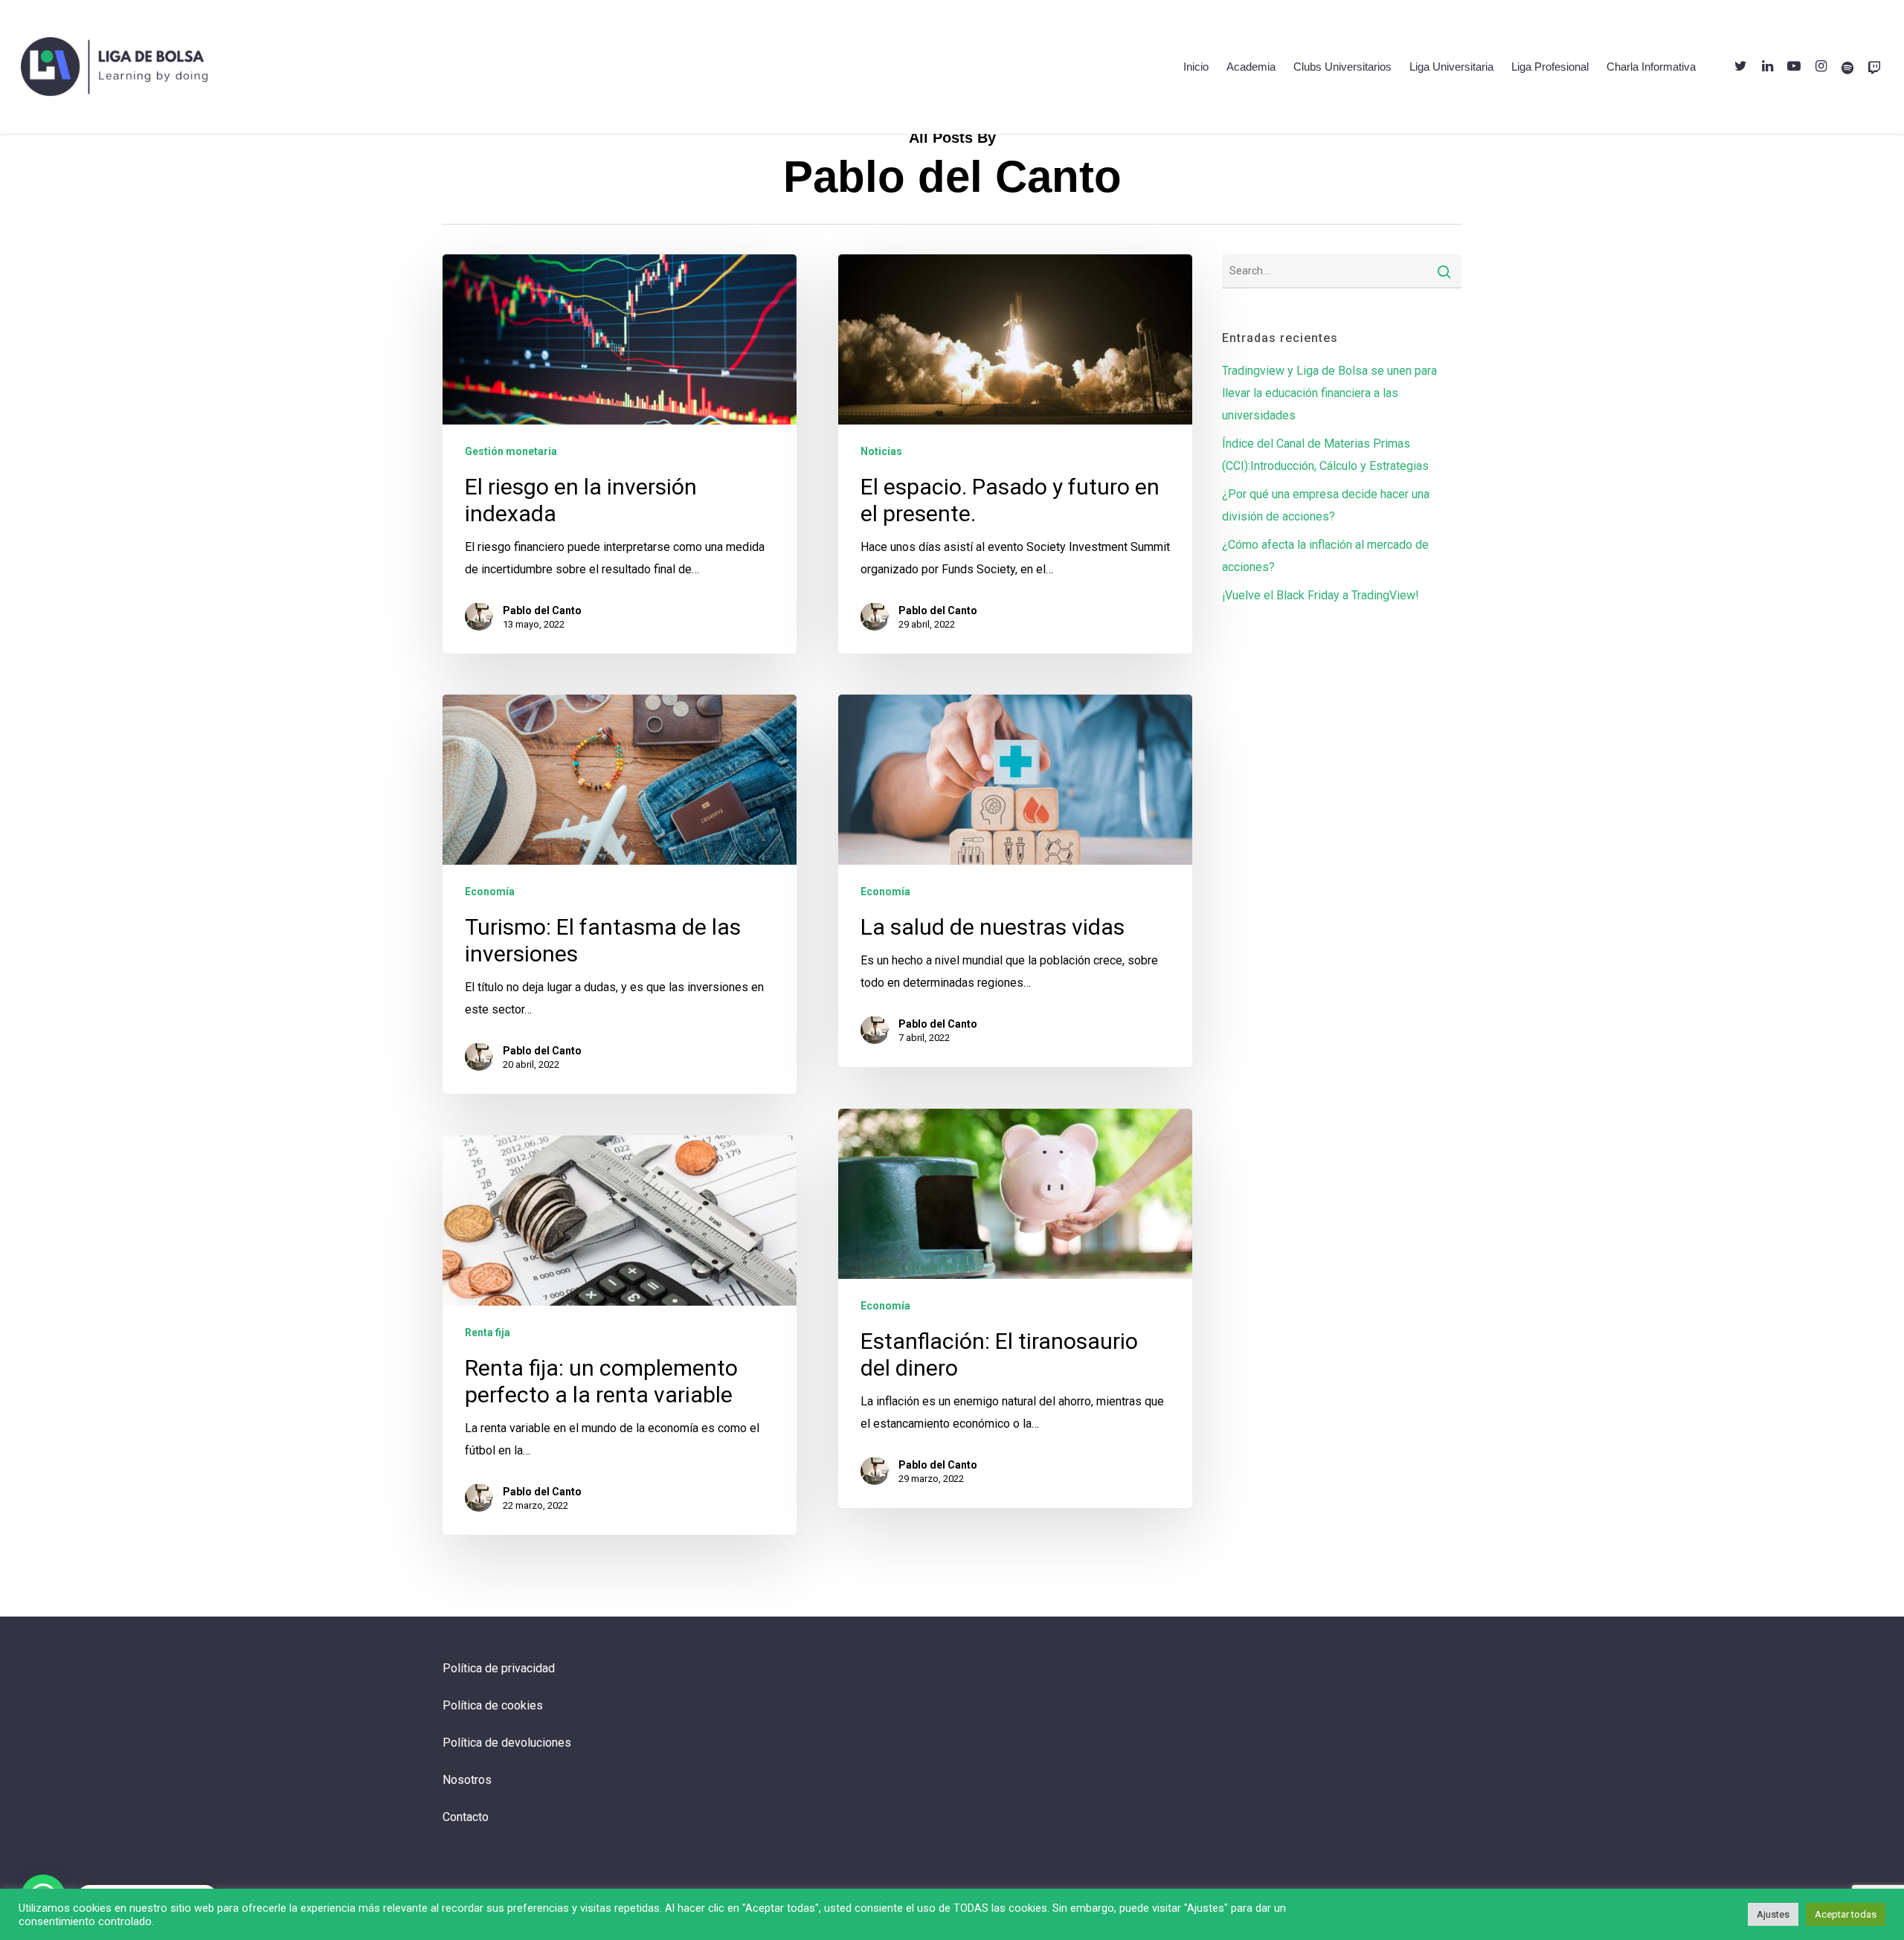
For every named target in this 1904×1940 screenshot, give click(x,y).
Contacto (466, 1817)
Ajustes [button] (1773, 1914)
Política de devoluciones (507, 1743)
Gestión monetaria (511, 451)
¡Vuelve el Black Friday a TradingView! (1321, 595)
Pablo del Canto (542, 610)
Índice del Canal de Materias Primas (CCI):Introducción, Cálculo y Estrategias (1325, 455)
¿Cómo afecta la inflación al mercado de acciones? (1325, 556)
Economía (490, 891)
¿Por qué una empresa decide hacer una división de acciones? (1326, 505)
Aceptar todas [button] (1846, 1914)
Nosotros (467, 1780)
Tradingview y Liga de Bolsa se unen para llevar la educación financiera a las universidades (1329, 393)
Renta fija (488, 1332)
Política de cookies (493, 1705)
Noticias (881, 451)
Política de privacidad (499, 1668)
